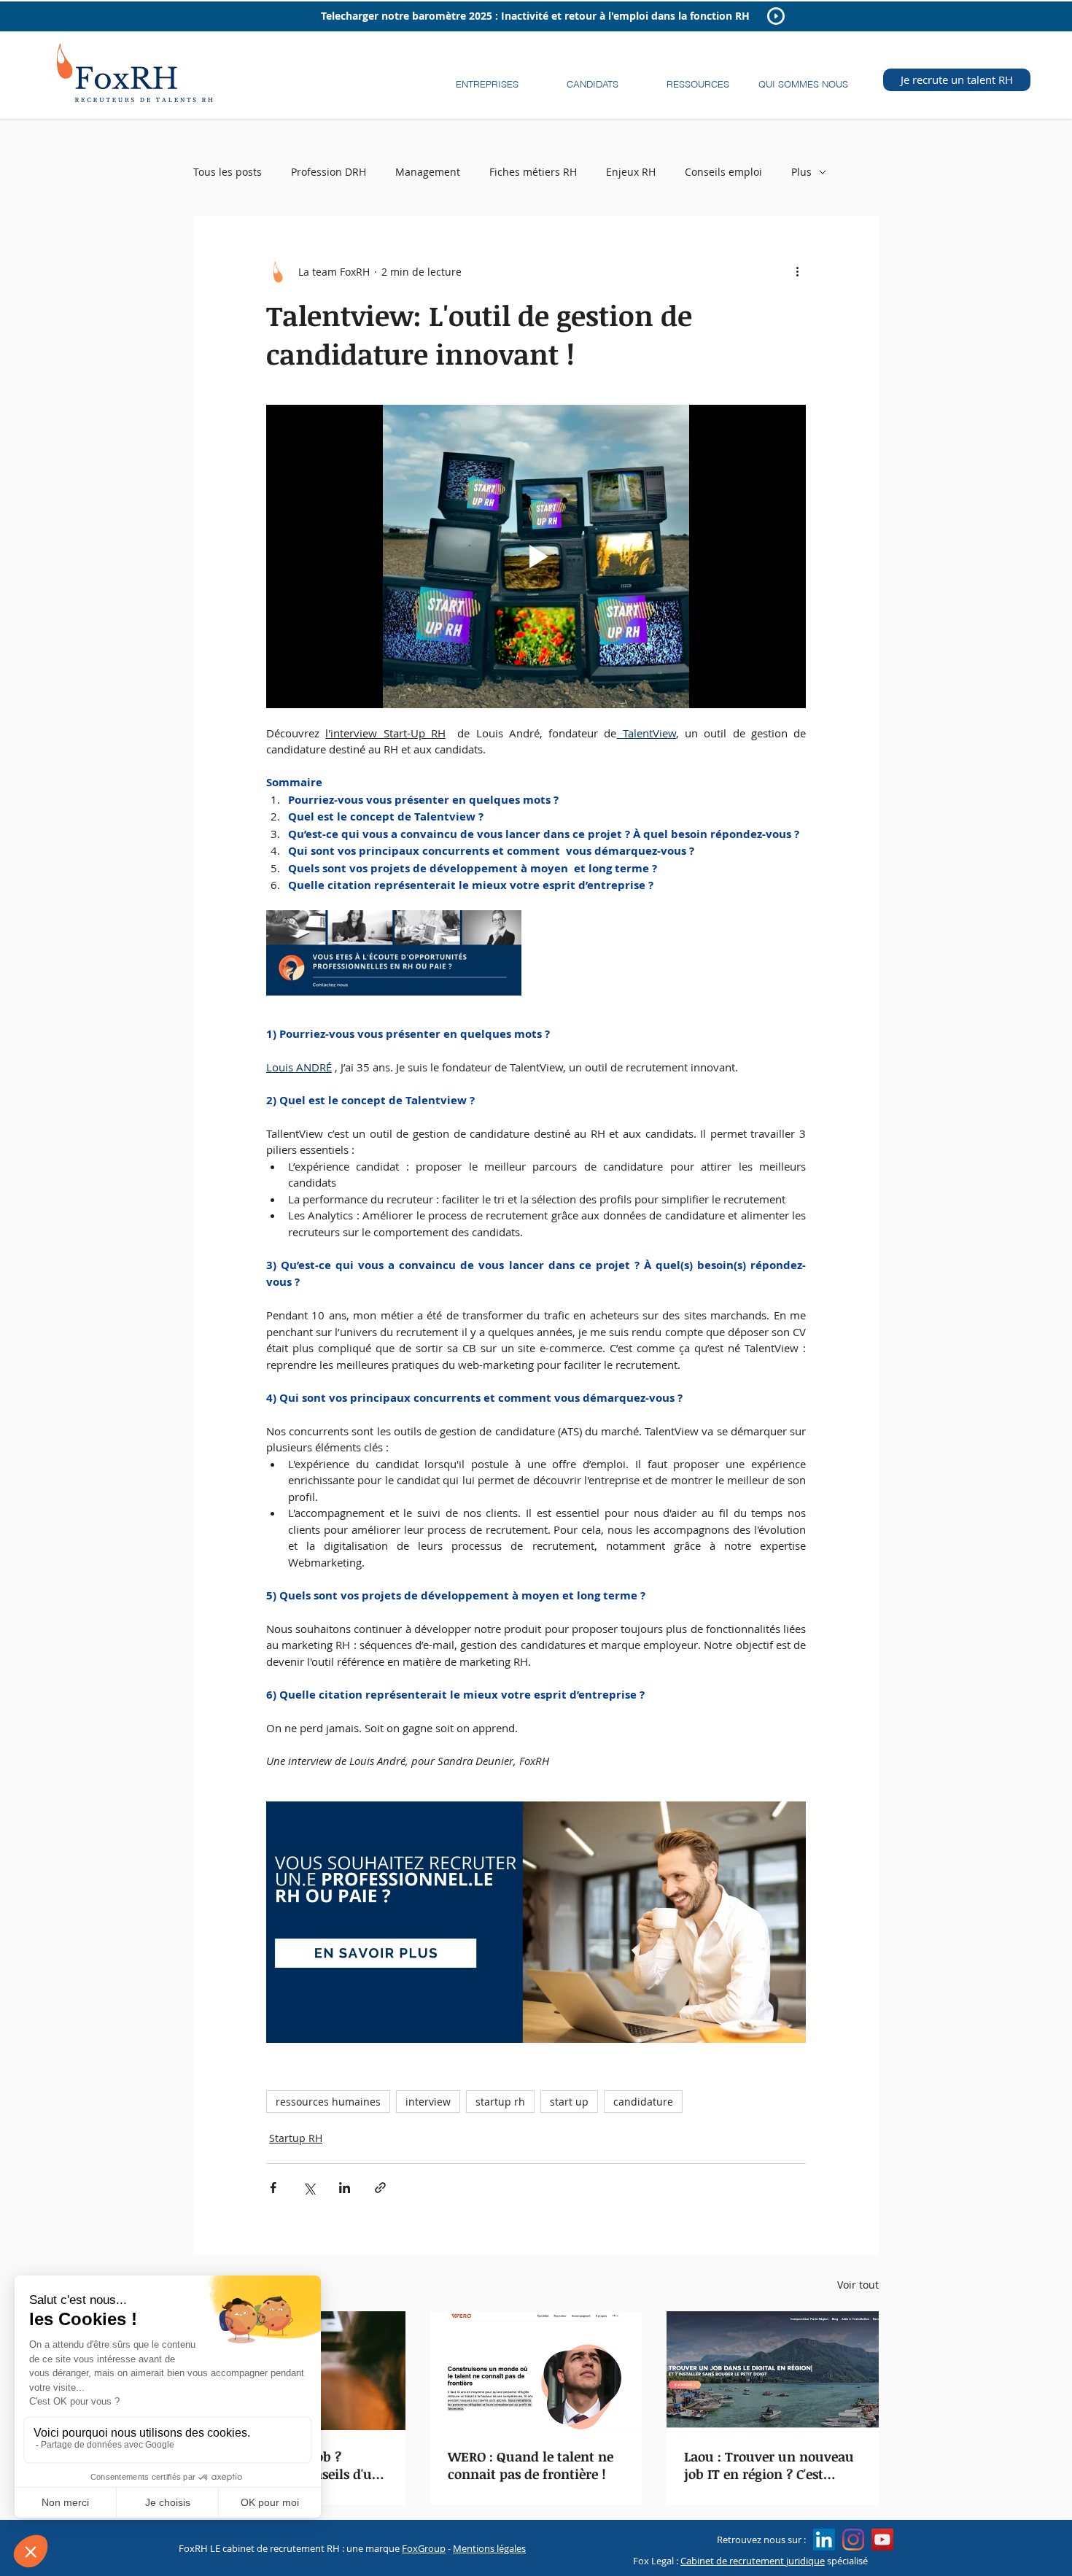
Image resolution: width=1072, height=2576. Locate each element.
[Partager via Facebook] (273, 2188)
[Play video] (536, 556)
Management (428, 172)
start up (569, 2102)
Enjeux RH (631, 172)
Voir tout (858, 2285)
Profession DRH (329, 172)
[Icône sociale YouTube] (882, 2540)
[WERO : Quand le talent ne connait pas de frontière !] (536, 2371)
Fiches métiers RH (533, 172)
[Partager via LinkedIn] (345, 2188)
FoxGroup (424, 2548)
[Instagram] (853, 2540)
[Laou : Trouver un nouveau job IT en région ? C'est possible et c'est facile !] (773, 2371)
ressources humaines (328, 2102)
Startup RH (296, 2138)
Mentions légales (489, 2548)
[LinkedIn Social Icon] (824, 2540)
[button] (487, 78)
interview (428, 2102)
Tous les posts (228, 172)
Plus (801, 172)
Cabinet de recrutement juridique (753, 2561)
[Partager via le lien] (380, 2188)
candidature (643, 2102)
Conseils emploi (723, 172)
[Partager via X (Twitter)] (309, 2188)
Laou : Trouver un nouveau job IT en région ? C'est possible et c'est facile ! (769, 2465)
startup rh (500, 2102)
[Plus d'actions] (797, 271)
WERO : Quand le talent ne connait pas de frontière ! (531, 2465)
